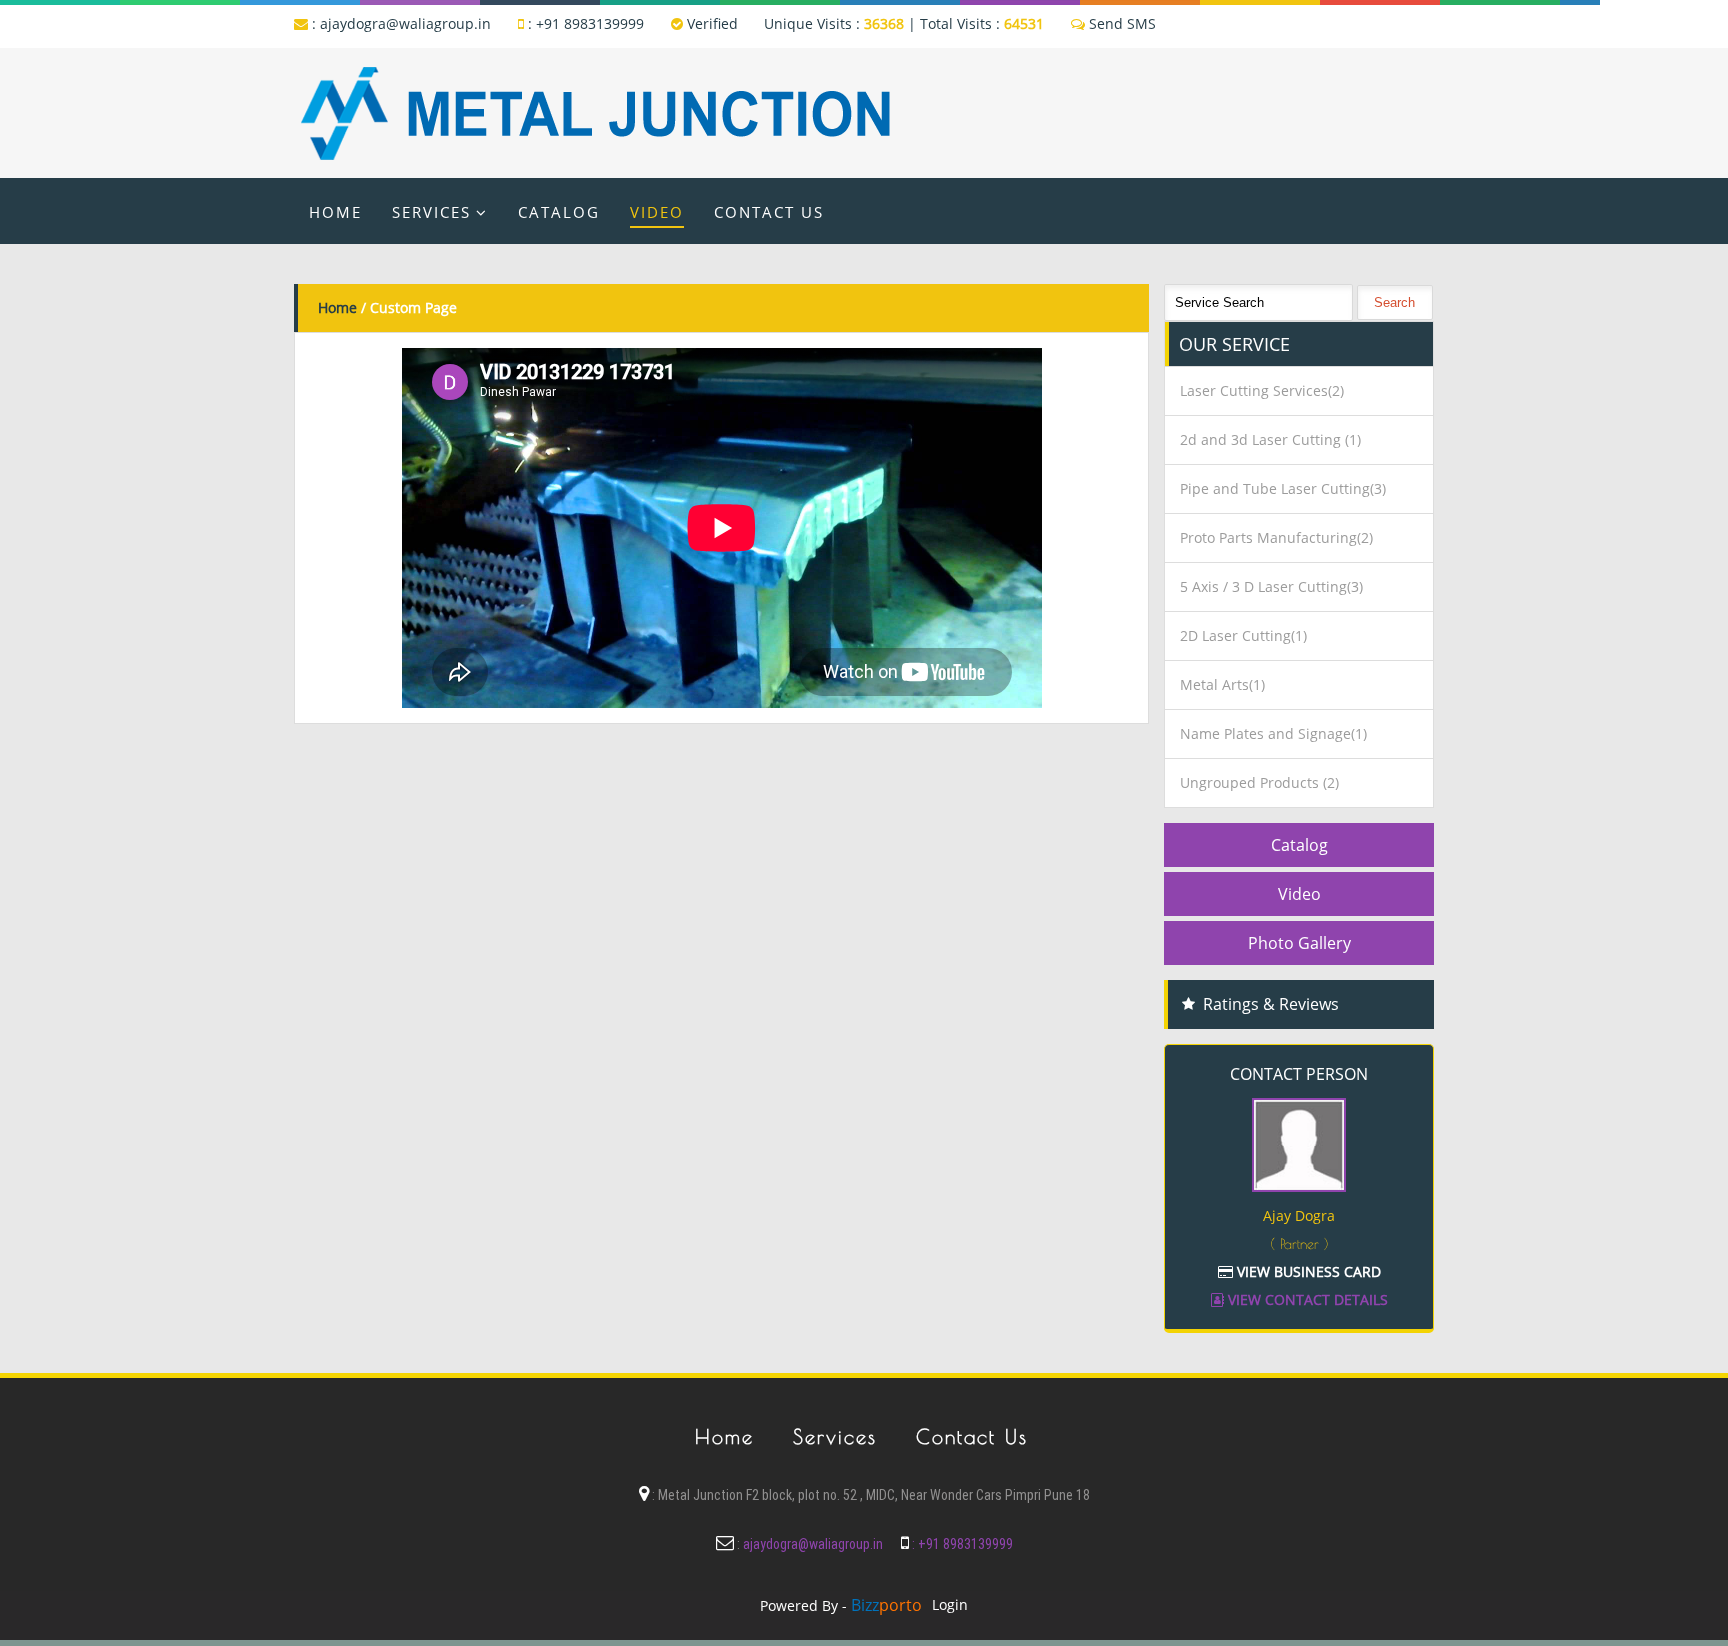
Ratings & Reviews (1271, 1004)
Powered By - (841, 1605)
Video (657, 212)
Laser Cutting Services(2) (1262, 390)
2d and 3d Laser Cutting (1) (1270, 439)
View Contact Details (1306, 1299)
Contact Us (769, 212)
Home (335, 212)
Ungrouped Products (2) (1259, 782)
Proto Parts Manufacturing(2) (1276, 537)
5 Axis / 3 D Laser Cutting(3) (1271, 586)
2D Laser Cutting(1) (1243, 635)
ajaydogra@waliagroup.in (405, 23)
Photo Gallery (1299, 943)
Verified (710, 23)
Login (950, 1604)
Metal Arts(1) (1222, 684)
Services (431, 212)
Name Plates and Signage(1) (1273, 733)
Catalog (559, 212)
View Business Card (1307, 1271)
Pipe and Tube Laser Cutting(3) (1283, 488)
